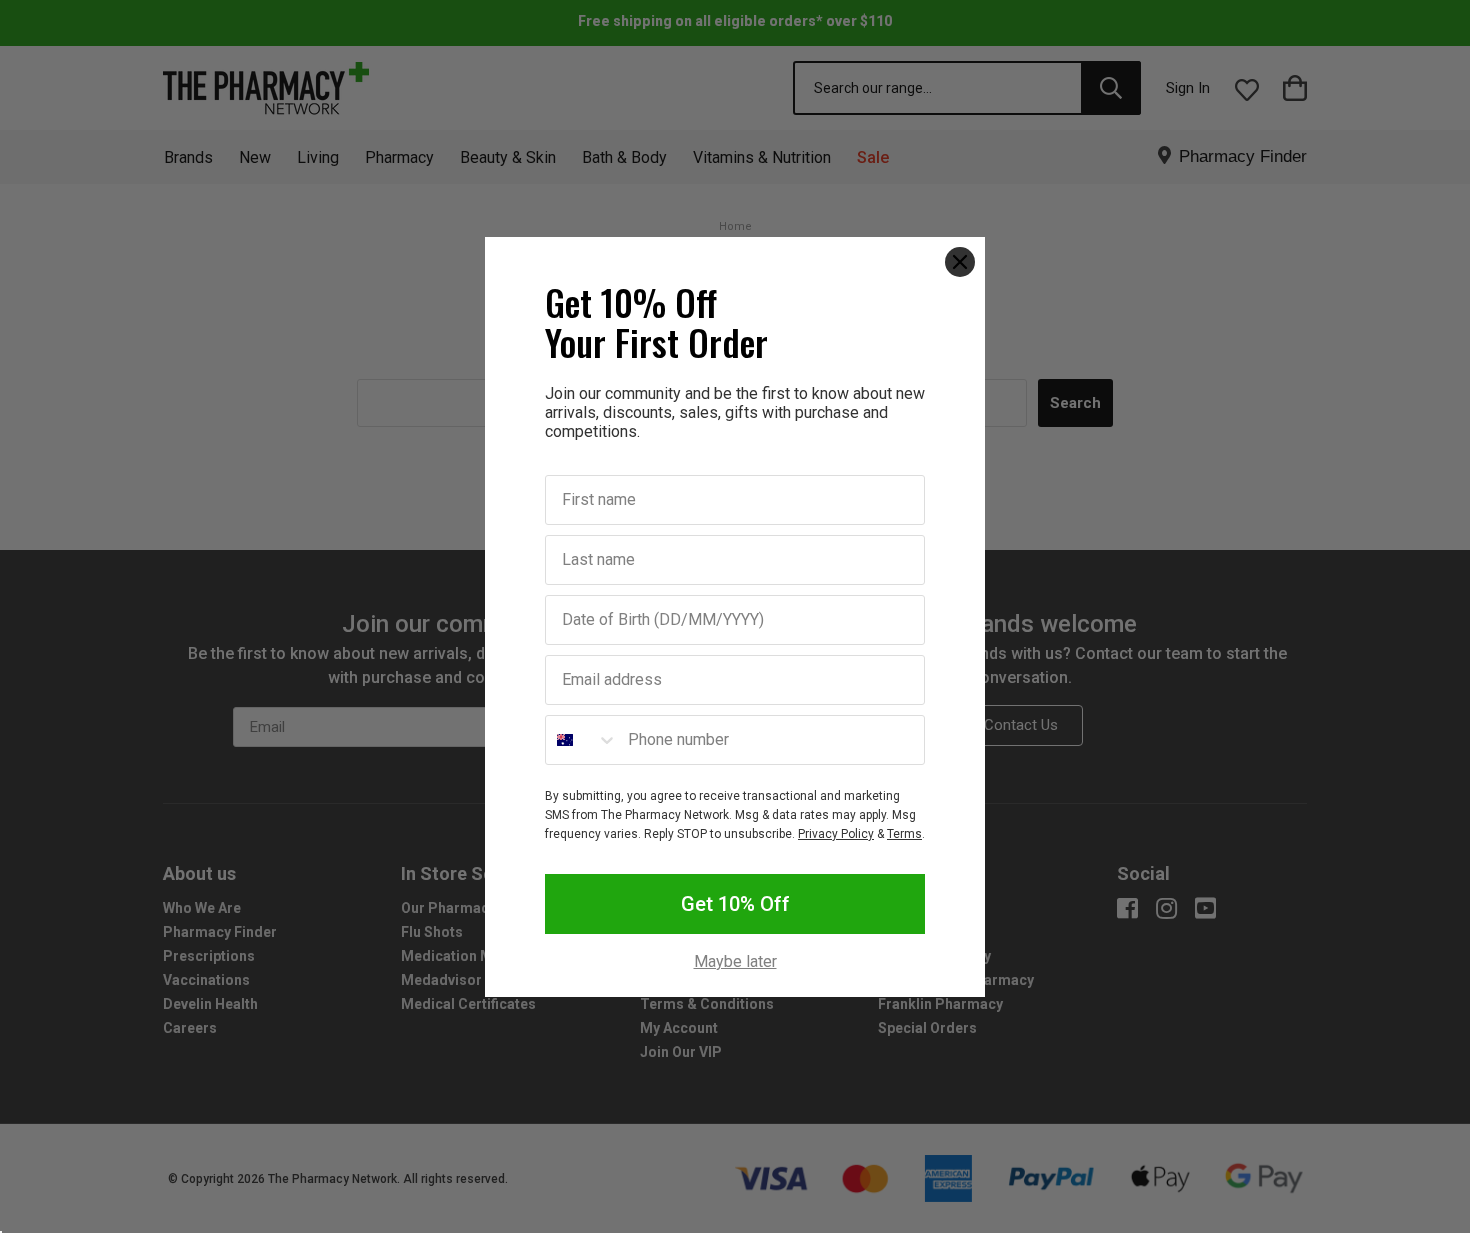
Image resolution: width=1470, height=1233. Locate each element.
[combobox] (582, 740)
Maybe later (735, 962)
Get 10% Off (735, 904)
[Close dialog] (960, 262)
